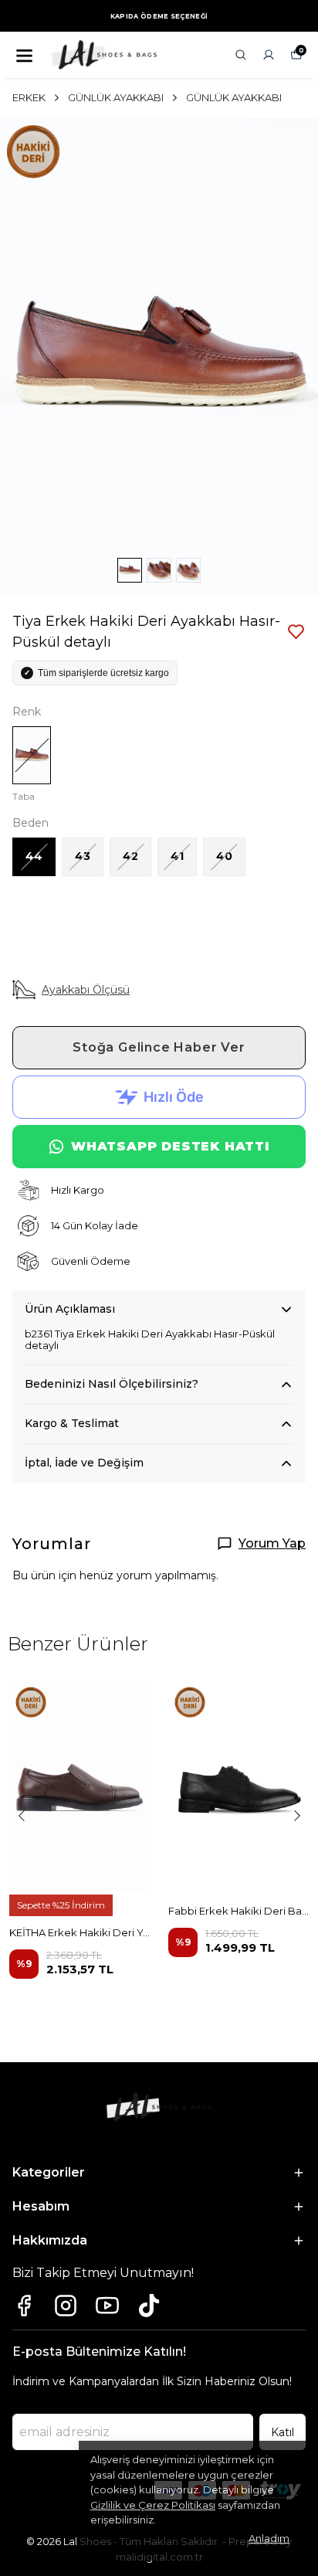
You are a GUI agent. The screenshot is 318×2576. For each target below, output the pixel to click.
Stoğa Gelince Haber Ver (159, 1047)
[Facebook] (24, 2306)
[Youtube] (107, 2306)
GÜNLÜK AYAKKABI (116, 97)
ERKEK (29, 97)
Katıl (282, 2432)
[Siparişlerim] (269, 55)
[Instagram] (66, 2306)
